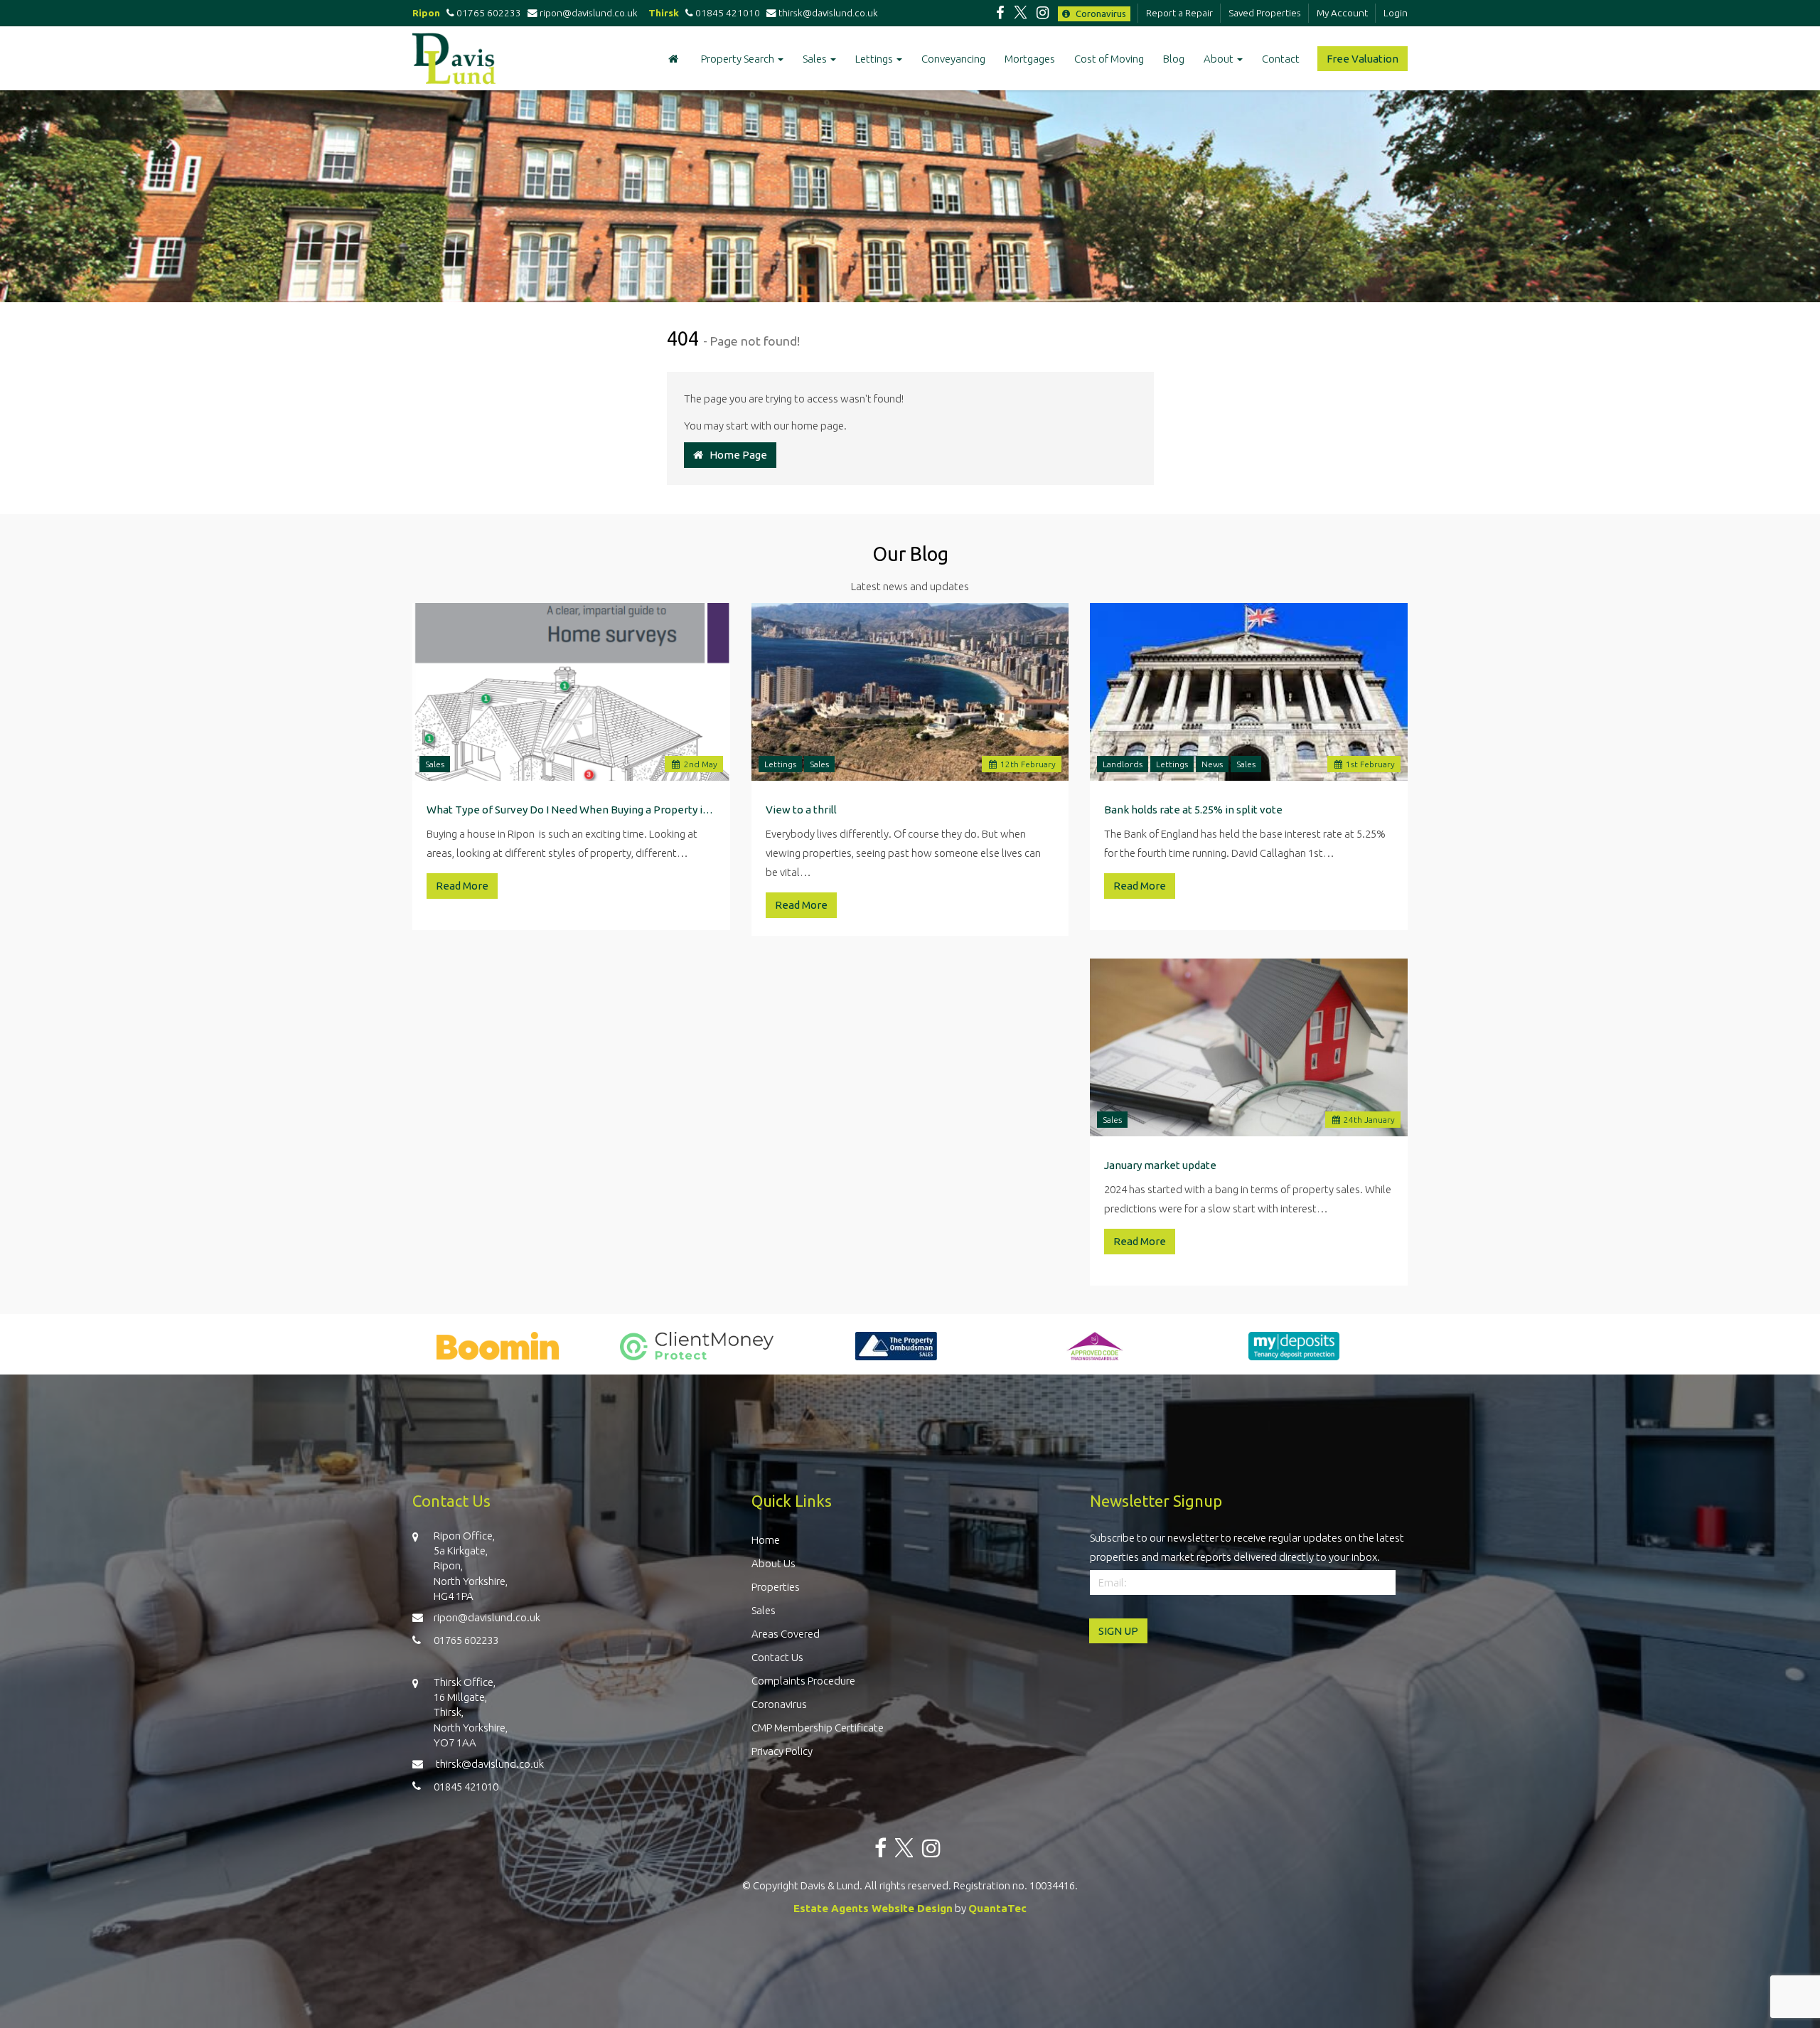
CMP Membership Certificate (818, 1728)
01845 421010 (727, 13)
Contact (1281, 59)
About (1220, 59)
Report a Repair (1179, 13)
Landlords (1123, 764)
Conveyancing (953, 59)
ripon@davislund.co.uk (591, 13)
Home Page (735, 455)
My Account (1342, 13)
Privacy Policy (782, 1751)
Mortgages (1030, 59)
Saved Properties (1265, 13)
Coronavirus (1100, 14)
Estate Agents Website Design (873, 1908)
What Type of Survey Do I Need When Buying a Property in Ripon (571, 810)
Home (766, 1540)
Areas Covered (786, 1634)
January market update (1160, 1165)
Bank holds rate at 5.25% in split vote (1193, 810)
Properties (776, 1587)
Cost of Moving (1109, 59)
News (1212, 764)
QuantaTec (997, 1908)
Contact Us (777, 1657)
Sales (816, 59)
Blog (1174, 59)
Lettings (875, 59)
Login (1396, 13)
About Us (773, 1563)
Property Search (739, 59)
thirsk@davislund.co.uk (829, 13)
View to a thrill (801, 810)
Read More (462, 886)
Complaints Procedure (803, 1681)
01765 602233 (488, 13)
